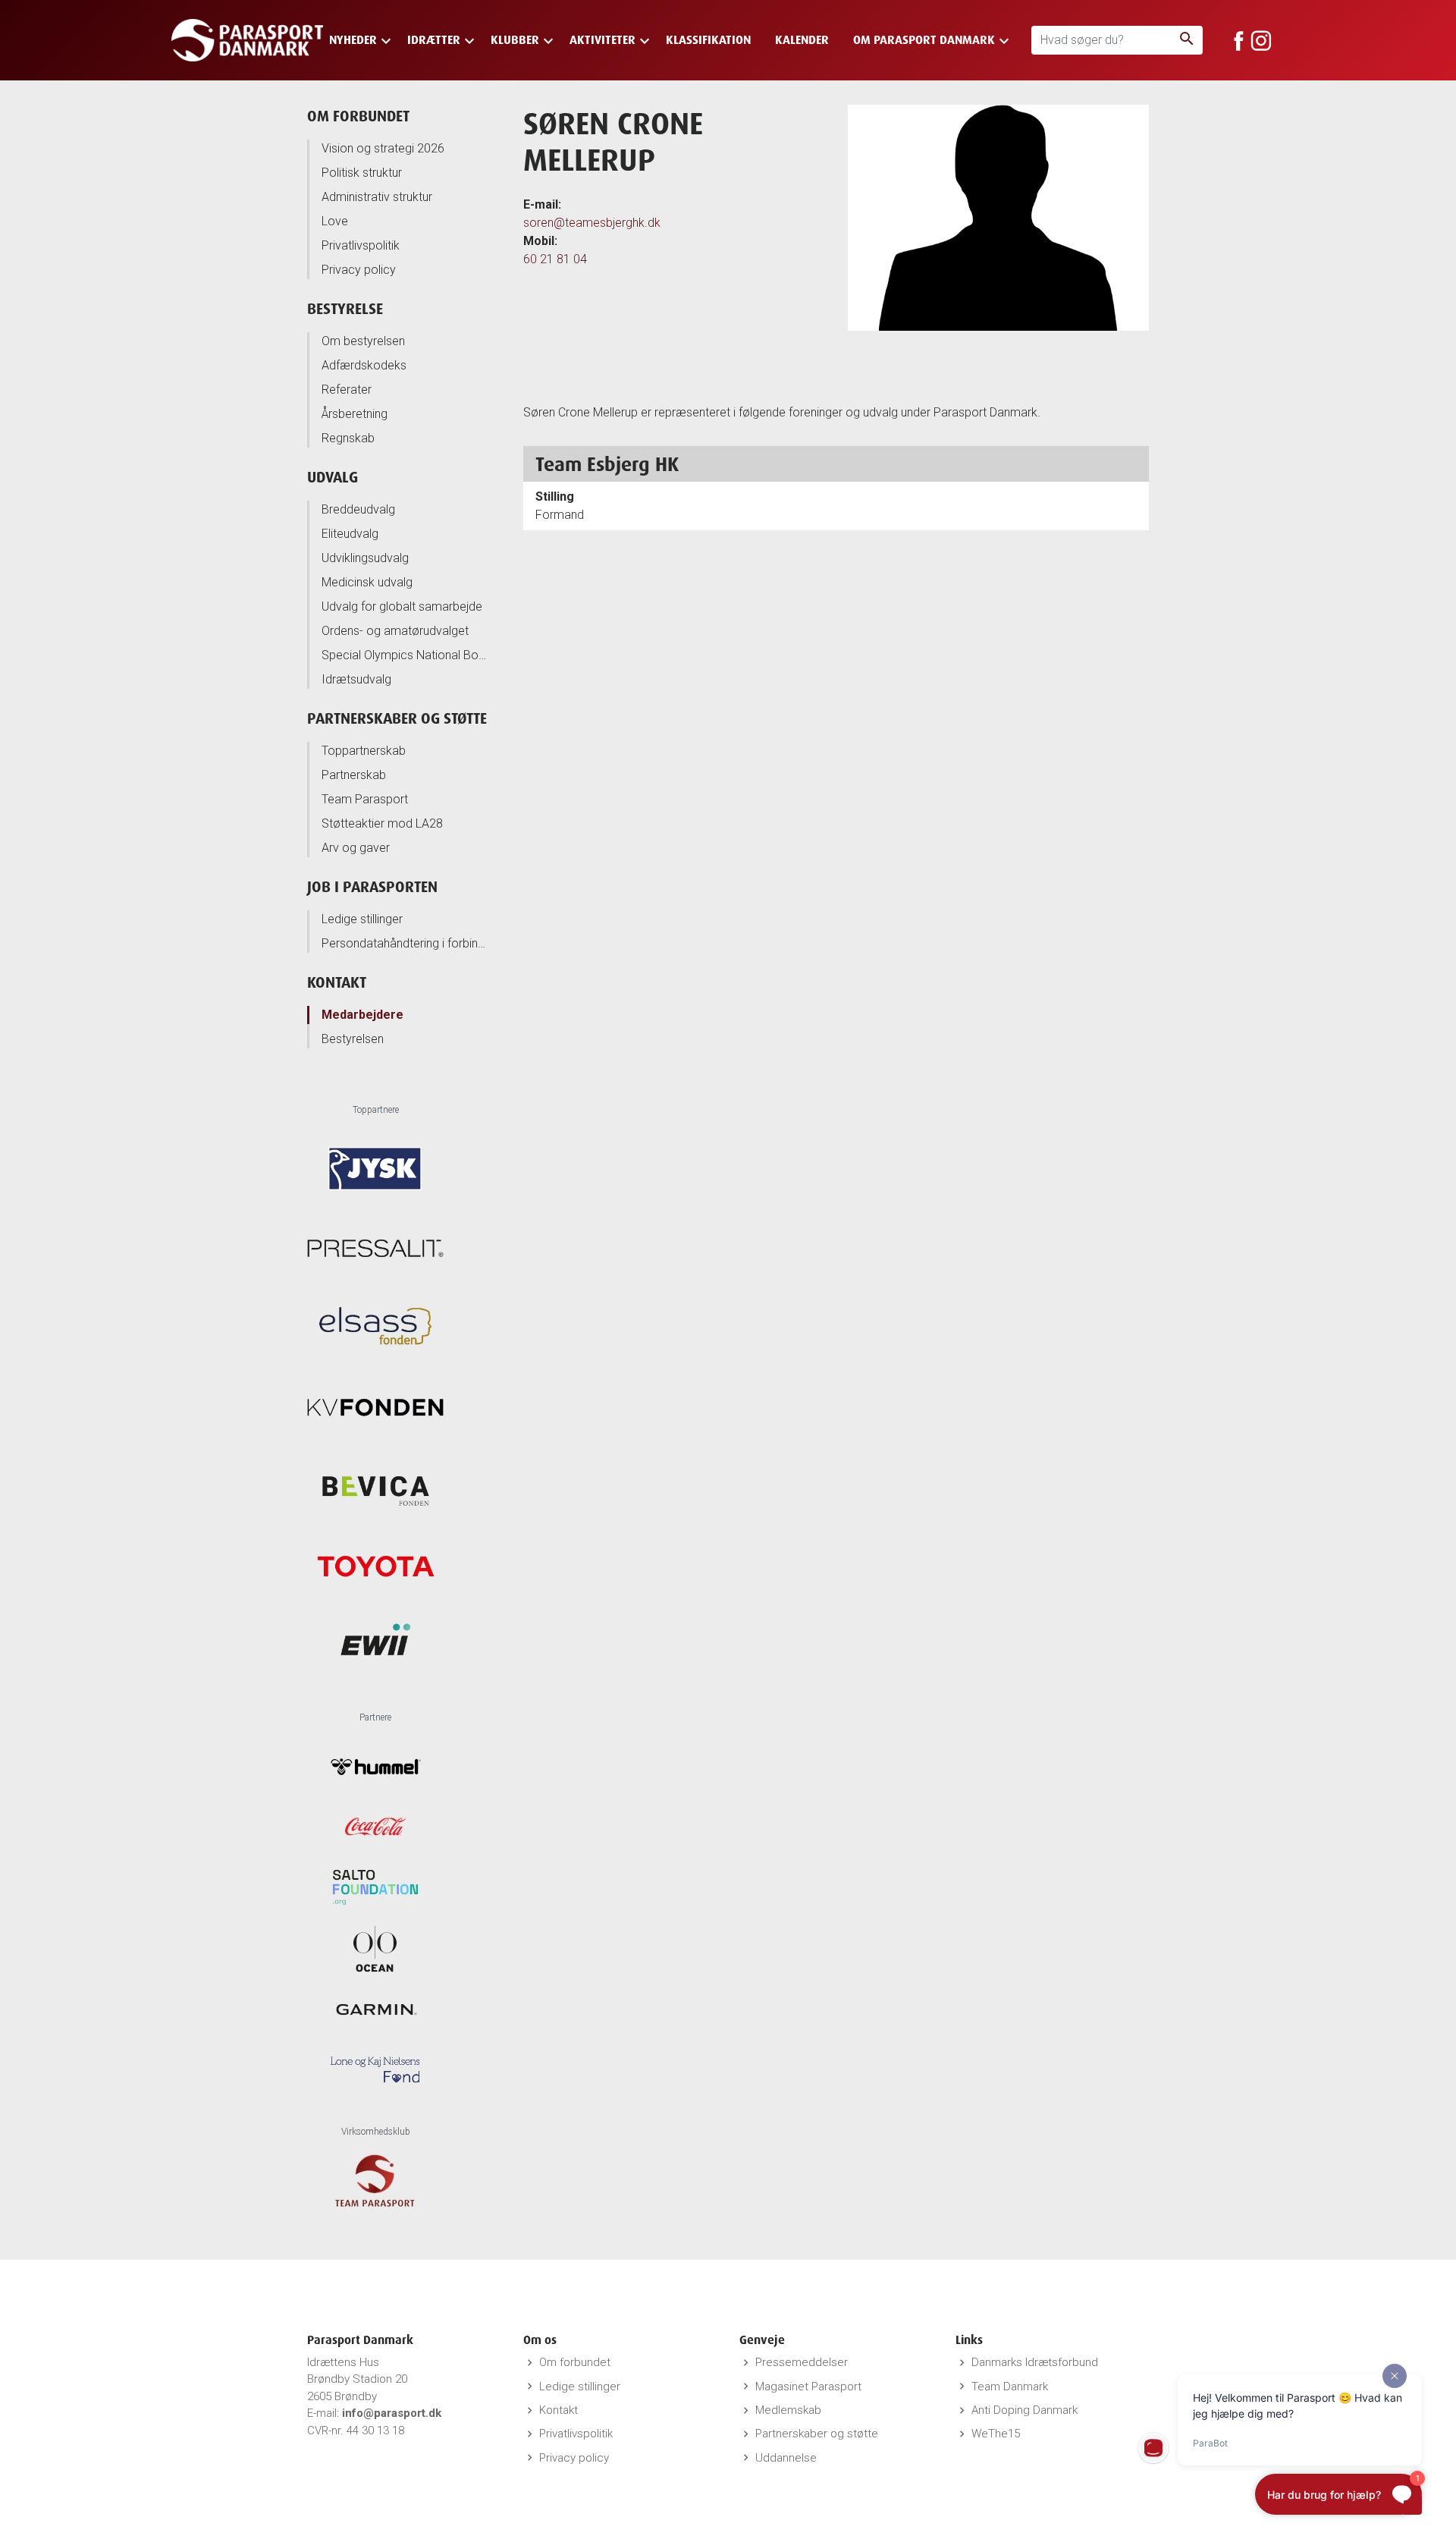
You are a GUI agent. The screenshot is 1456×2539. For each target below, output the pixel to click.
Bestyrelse (345, 308)
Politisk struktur (362, 173)
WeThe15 (996, 2434)
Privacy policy (359, 270)
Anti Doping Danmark (1025, 2410)
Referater (347, 390)
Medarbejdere (362, 1015)
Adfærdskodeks (364, 365)
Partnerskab (354, 775)
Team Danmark (1010, 2387)
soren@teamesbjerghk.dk (592, 223)
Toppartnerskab (364, 751)
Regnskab (348, 438)
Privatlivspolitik (361, 245)
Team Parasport (365, 799)
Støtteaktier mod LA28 (382, 823)
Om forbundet (358, 116)
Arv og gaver (356, 848)
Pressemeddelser (802, 2362)
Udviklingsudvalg (365, 558)
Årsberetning (355, 414)
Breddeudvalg (358, 509)
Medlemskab (788, 2410)
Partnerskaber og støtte (397, 718)
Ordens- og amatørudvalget (395, 631)
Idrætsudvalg (356, 679)
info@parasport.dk (392, 2413)
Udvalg (333, 477)
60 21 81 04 (555, 259)
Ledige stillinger (362, 919)
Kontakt (337, 982)
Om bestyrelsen (363, 341)
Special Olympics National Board (405, 655)
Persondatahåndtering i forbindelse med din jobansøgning (405, 943)
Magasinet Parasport (808, 2387)
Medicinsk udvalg (367, 582)
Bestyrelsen (353, 1039)
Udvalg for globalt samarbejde (402, 606)
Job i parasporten (372, 886)
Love (335, 221)
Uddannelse (786, 2458)
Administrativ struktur (377, 197)
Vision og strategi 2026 (383, 148)
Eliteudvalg (350, 534)
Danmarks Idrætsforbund (1035, 2362)
